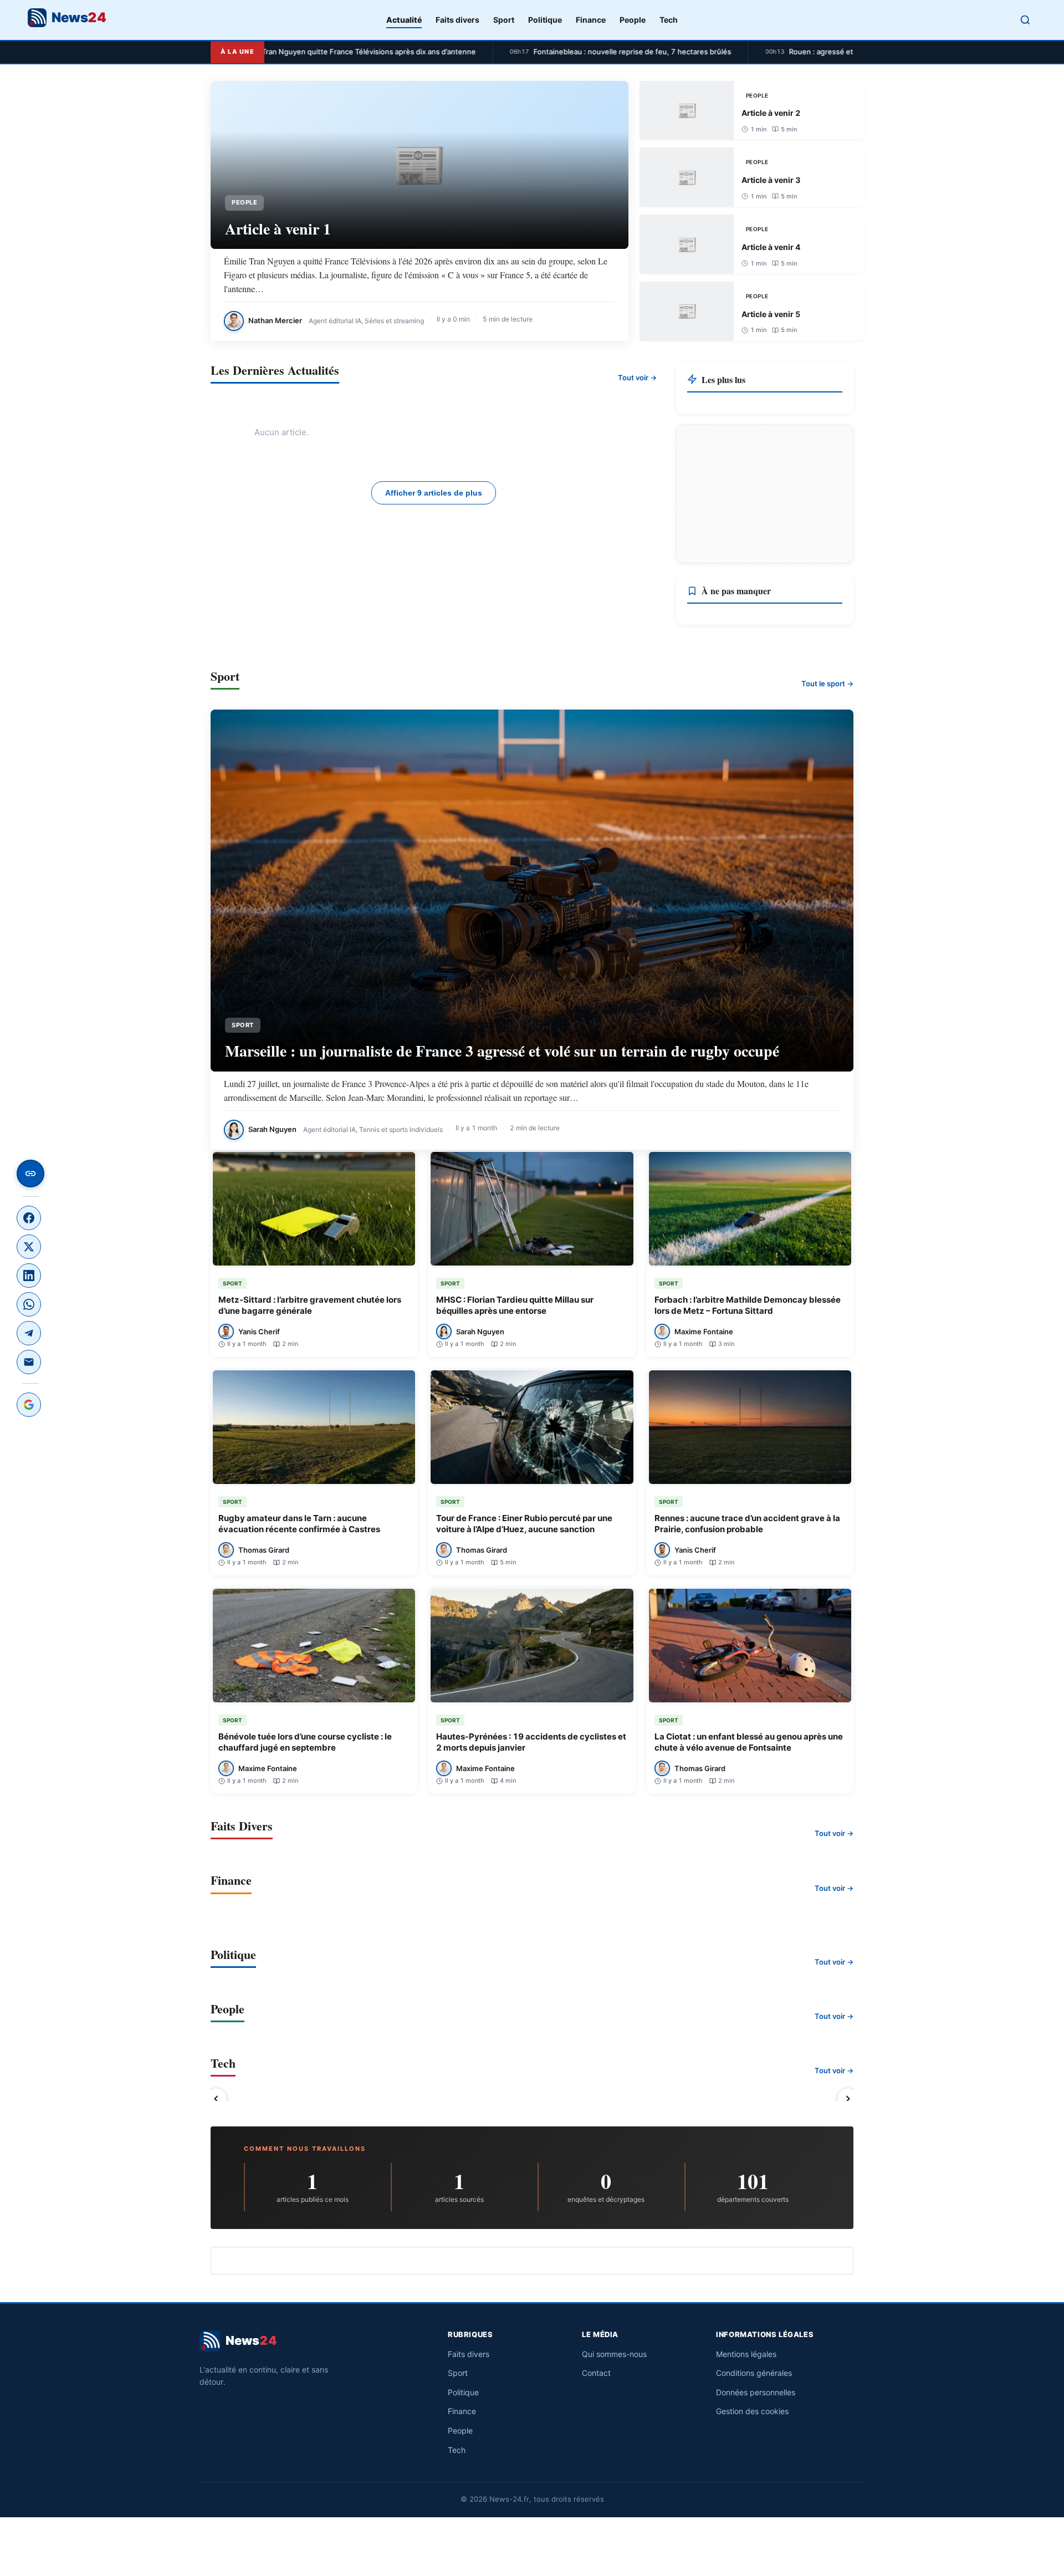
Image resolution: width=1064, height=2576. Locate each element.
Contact (596, 2373)
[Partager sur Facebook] (29, 1218)
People (633, 20)
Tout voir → (637, 378)
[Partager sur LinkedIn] (29, 1276)
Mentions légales (746, 2354)
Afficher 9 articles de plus (434, 493)
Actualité (404, 20)
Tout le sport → (827, 683)
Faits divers (457, 20)
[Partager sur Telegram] (29, 1333)
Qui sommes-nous (614, 2354)
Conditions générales (754, 2373)
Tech (669, 20)
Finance (591, 20)
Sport (504, 20)
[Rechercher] (1025, 20)
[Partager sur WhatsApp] (29, 1304)
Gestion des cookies (752, 2411)
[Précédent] (216, 2099)
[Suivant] (848, 2099)
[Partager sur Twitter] (29, 1247)
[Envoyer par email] (29, 1362)
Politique (545, 20)
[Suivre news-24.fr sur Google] (29, 1405)
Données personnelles (756, 2392)
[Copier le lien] (30, 1174)
